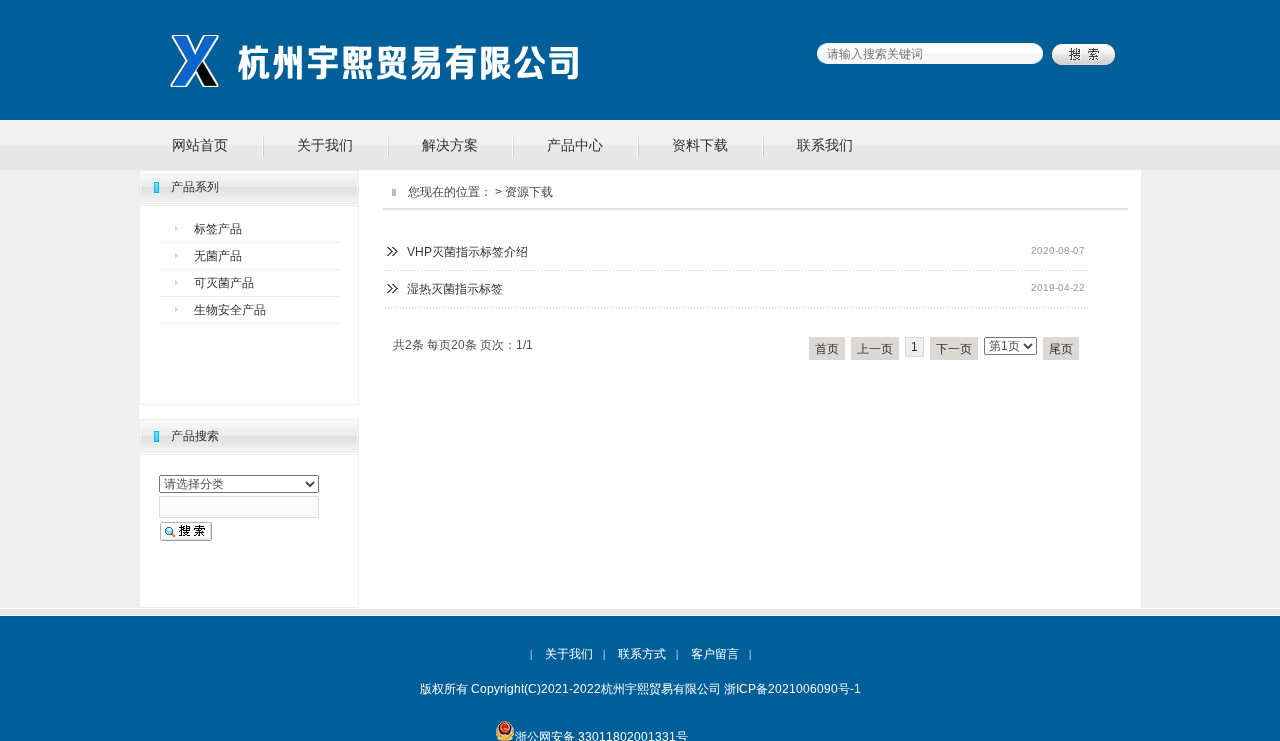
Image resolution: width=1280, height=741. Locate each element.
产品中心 (575, 145)
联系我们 (825, 145)
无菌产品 (218, 256)
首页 (827, 349)
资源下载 (529, 192)
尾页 (1061, 349)
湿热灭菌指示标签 (455, 289)
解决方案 (450, 145)
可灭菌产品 (224, 283)
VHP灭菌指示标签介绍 (467, 252)
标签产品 (218, 229)
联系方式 (642, 654)
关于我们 (325, 145)
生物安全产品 (230, 310)
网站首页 (200, 145)
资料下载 (700, 145)
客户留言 (715, 654)
